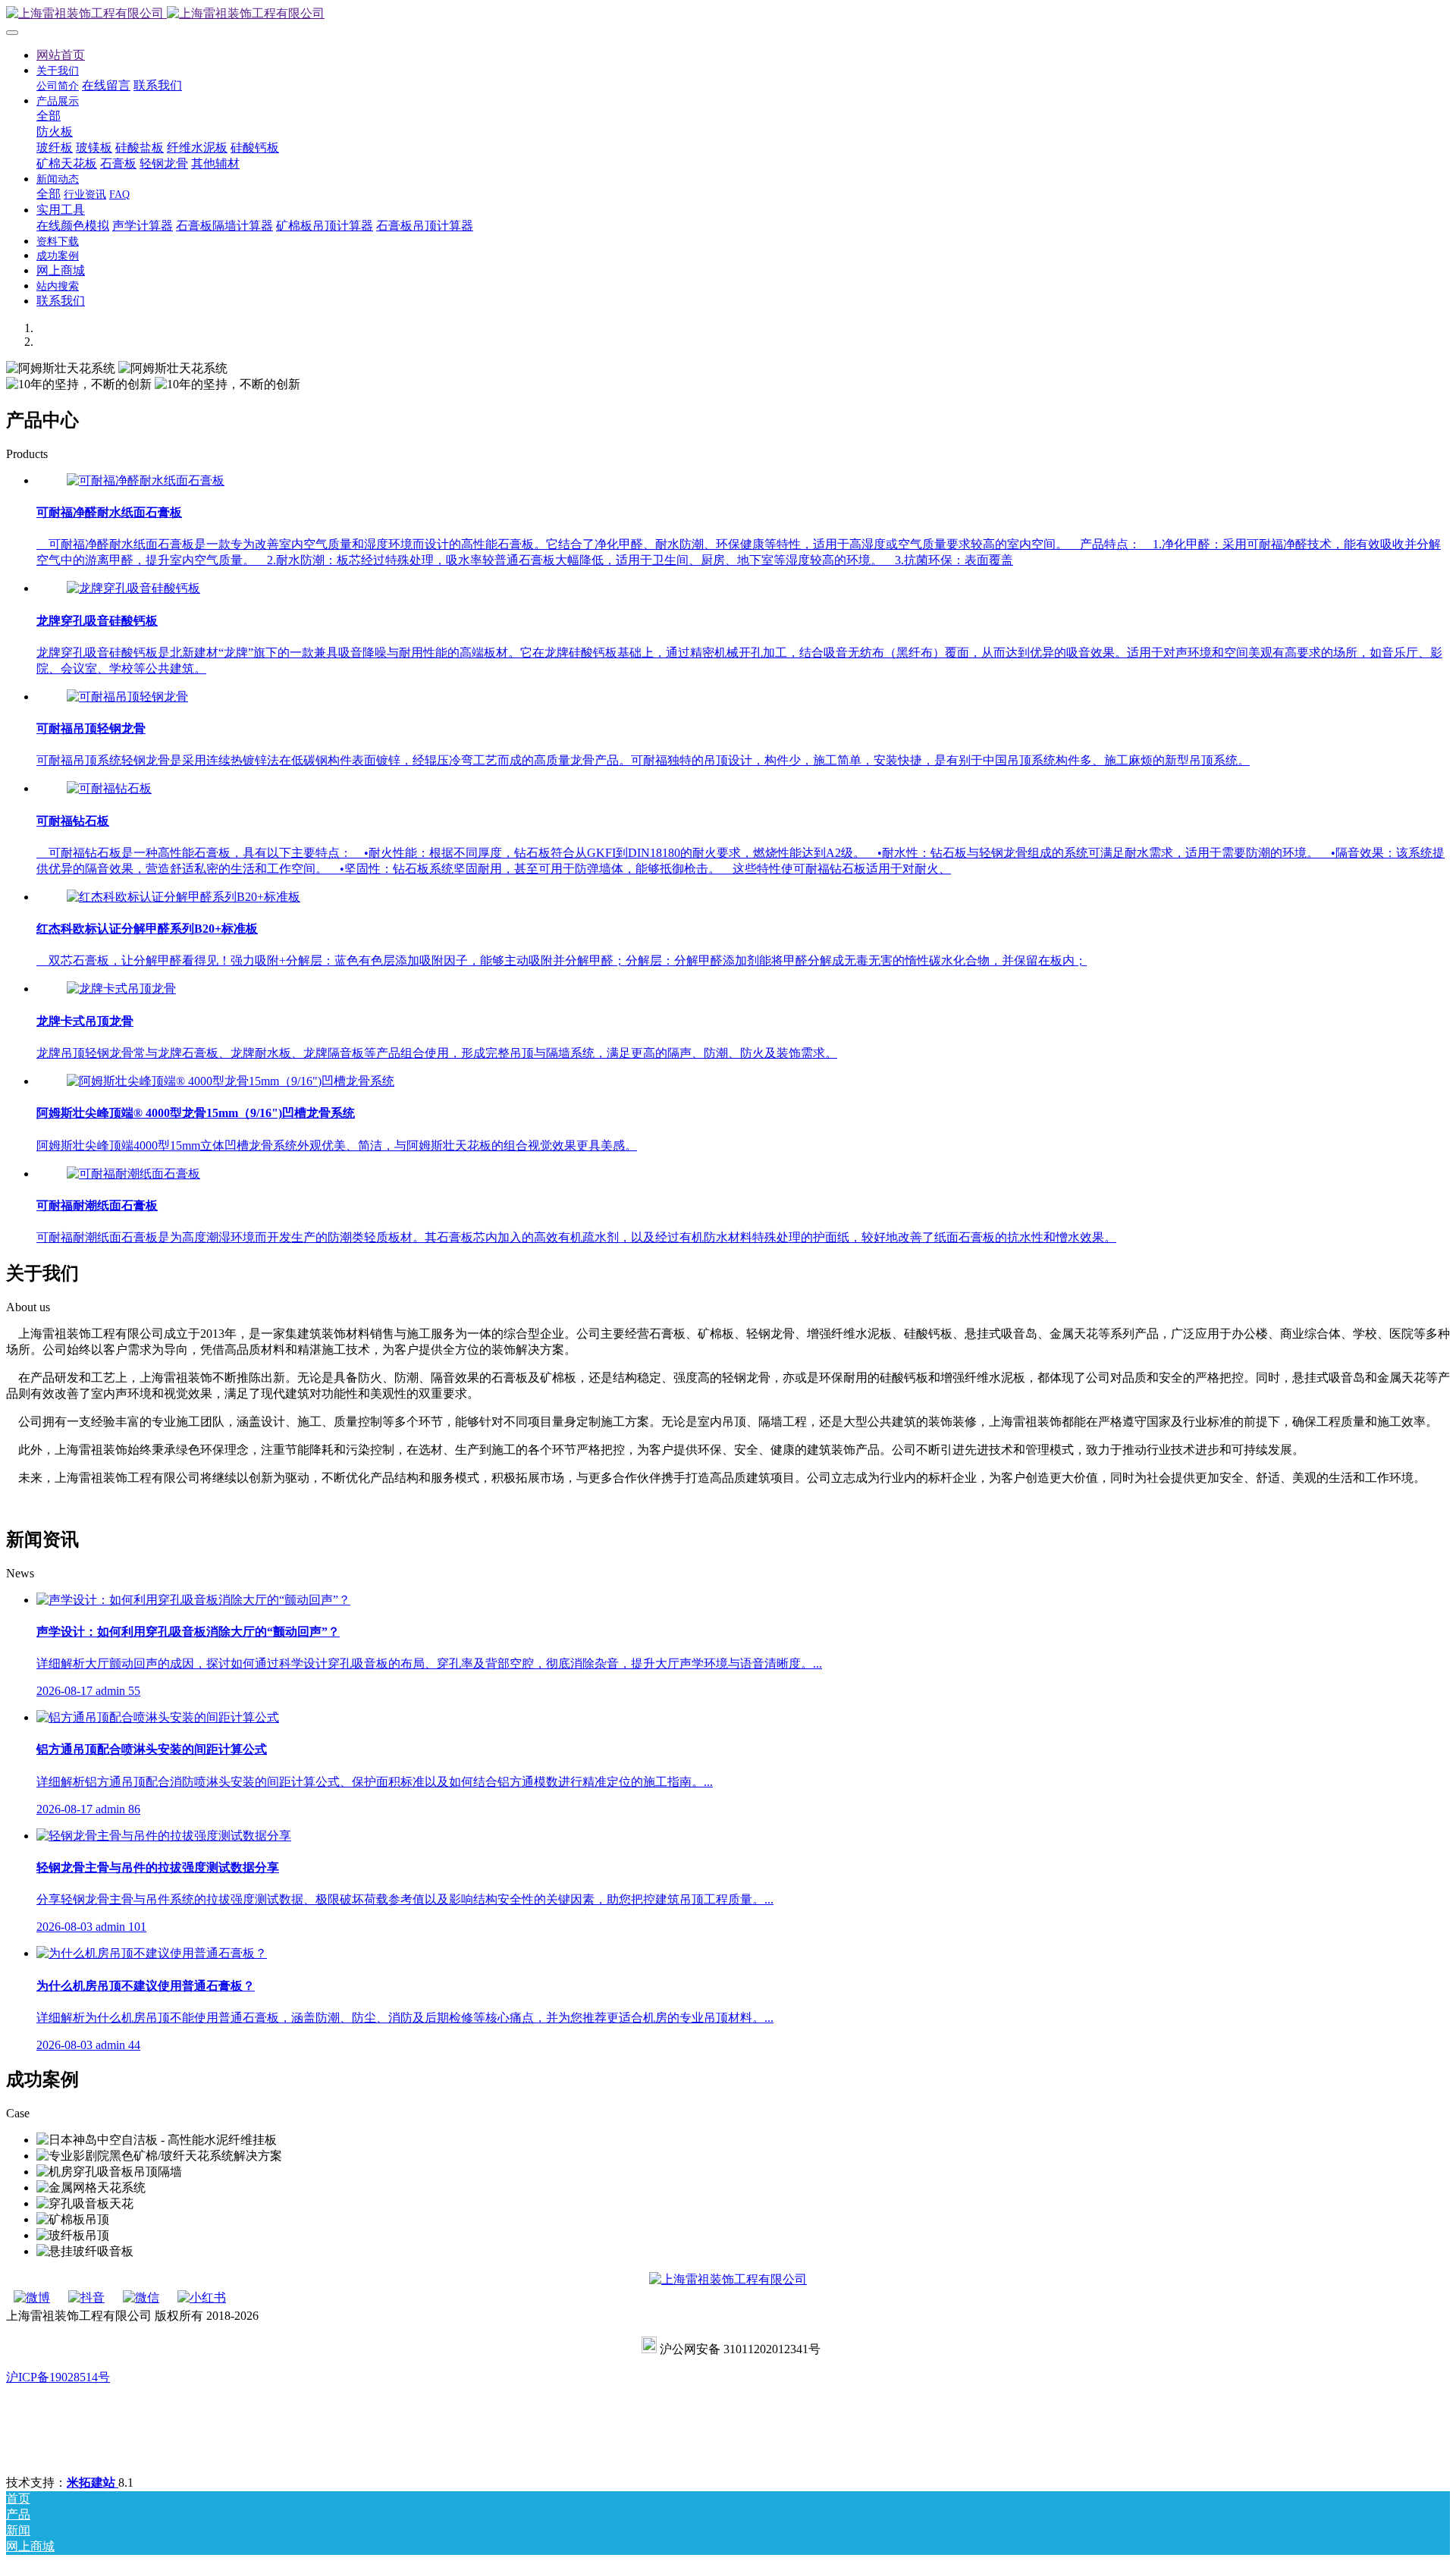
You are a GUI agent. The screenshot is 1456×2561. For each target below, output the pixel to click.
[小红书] (202, 2297)
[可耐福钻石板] (109, 788)
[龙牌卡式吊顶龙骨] (121, 989)
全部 (49, 116)
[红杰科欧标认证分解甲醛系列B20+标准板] (184, 897)
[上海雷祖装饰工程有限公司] (728, 14)
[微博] (32, 2297)
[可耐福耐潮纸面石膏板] (133, 1174)
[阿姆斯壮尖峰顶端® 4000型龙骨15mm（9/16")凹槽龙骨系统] (231, 1081)
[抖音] (86, 2297)
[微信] (141, 2297)
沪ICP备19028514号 (58, 2377)
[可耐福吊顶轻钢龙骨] (127, 697)
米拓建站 (93, 2483)
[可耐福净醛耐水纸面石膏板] (146, 480)
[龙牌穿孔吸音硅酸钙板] (133, 588)
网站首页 (61, 55)
